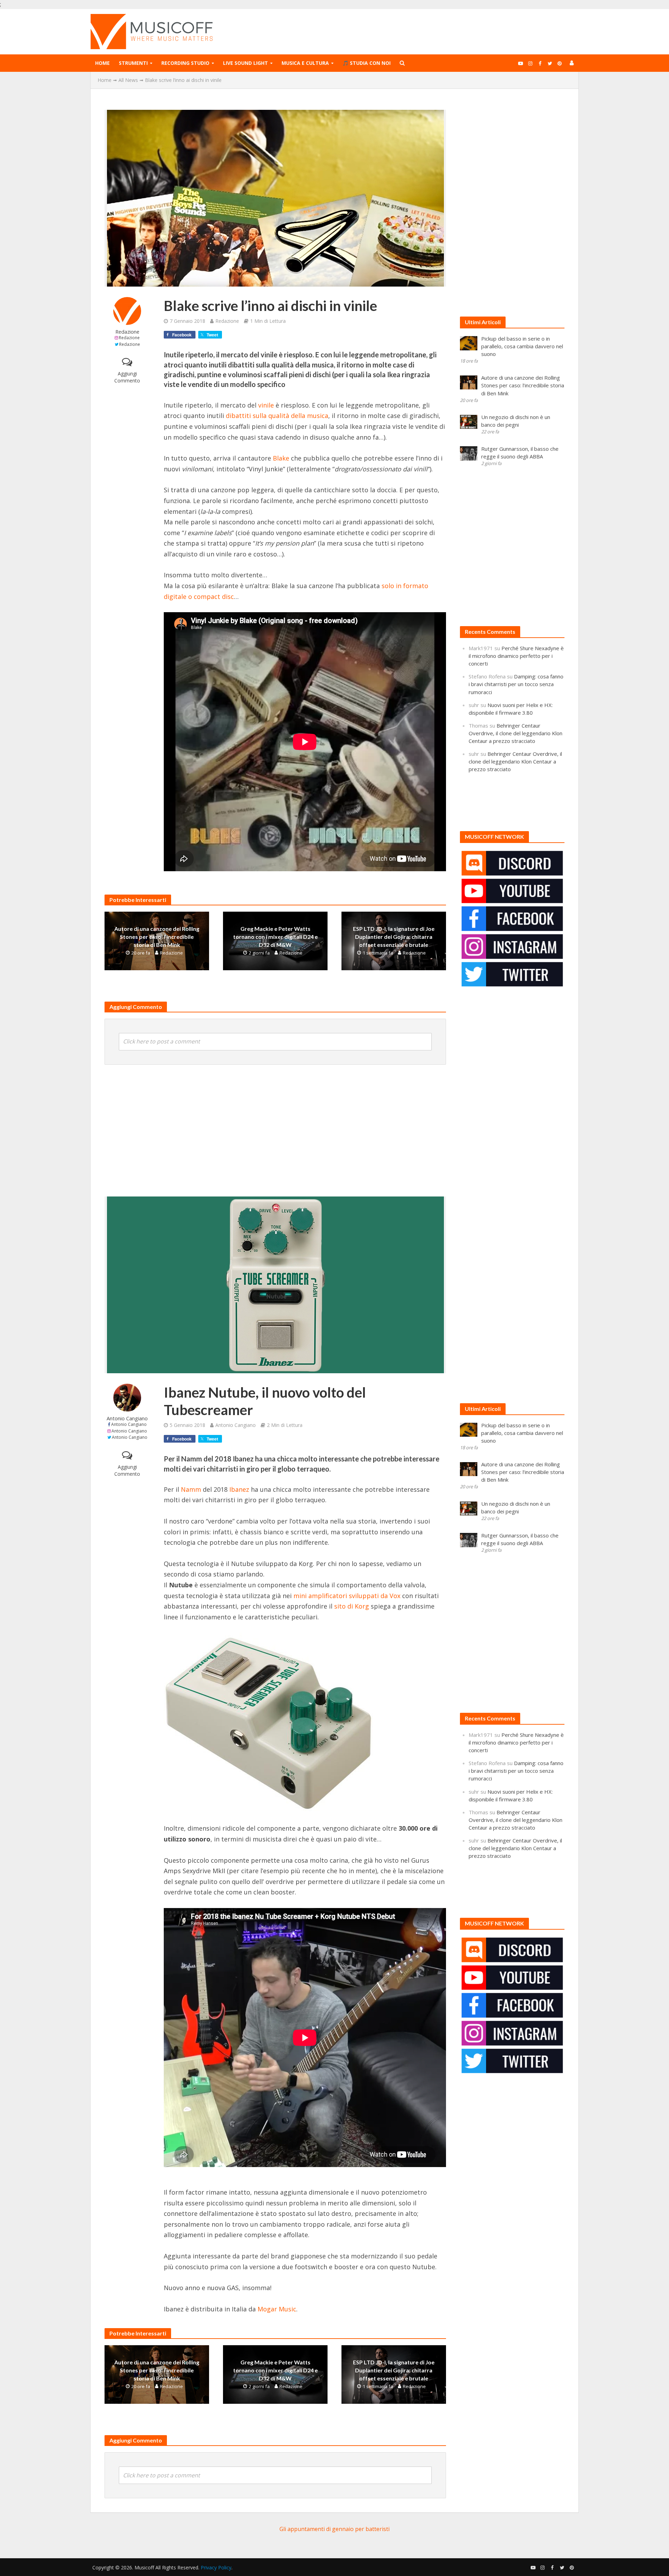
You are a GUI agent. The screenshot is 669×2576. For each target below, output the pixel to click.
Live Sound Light (245, 63)
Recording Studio (185, 63)
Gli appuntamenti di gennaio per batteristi (334, 2529)
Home (102, 63)
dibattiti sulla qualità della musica (277, 416)
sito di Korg (352, 1606)
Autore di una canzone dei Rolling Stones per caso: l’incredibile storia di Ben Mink (157, 937)
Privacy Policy (216, 2567)
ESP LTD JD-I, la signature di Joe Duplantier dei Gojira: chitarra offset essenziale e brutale (394, 937)
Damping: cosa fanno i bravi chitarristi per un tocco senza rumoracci (516, 684)
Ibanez (239, 1489)
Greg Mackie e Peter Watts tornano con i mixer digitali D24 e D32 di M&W (275, 937)
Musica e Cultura (305, 63)
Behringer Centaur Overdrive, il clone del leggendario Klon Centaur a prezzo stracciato (516, 733)
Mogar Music (277, 2309)
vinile (266, 405)
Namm (191, 1489)
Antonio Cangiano (127, 1418)
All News (128, 80)
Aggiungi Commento (127, 377)
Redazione (127, 332)
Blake (281, 458)
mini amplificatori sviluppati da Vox (347, 1596)
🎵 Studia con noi (367, 63)
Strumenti (133, 63)
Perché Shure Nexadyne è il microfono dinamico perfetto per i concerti (516, 656)
